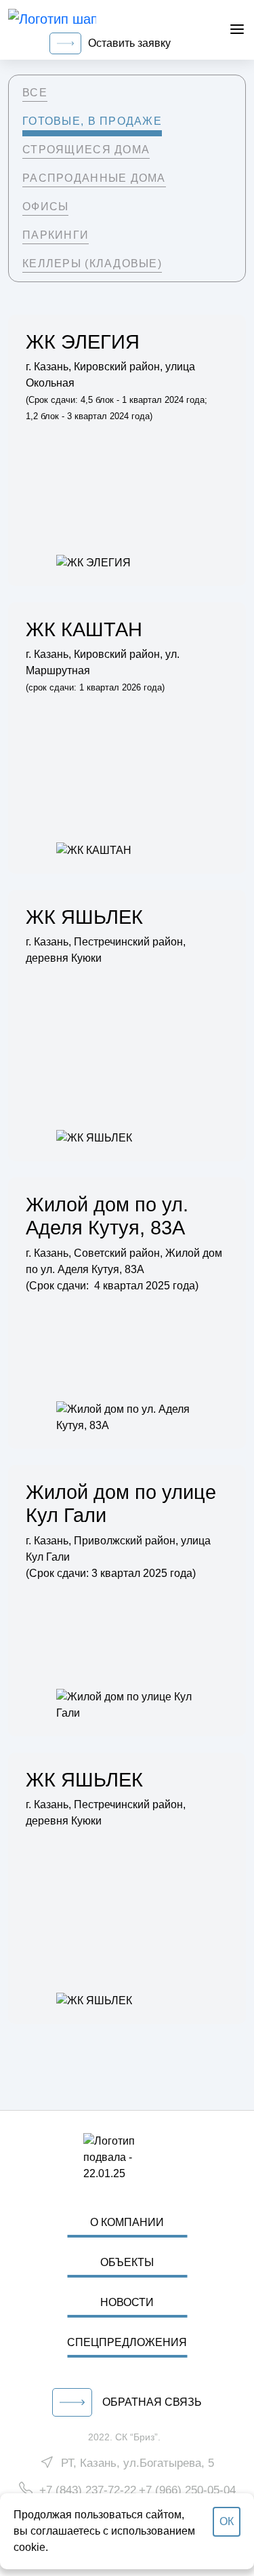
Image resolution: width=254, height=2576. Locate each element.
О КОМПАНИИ (127, 2222)
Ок (227, 2521)
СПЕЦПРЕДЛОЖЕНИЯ (127, 2342)
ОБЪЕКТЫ (127, 2262)
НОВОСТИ (127, 2302)
